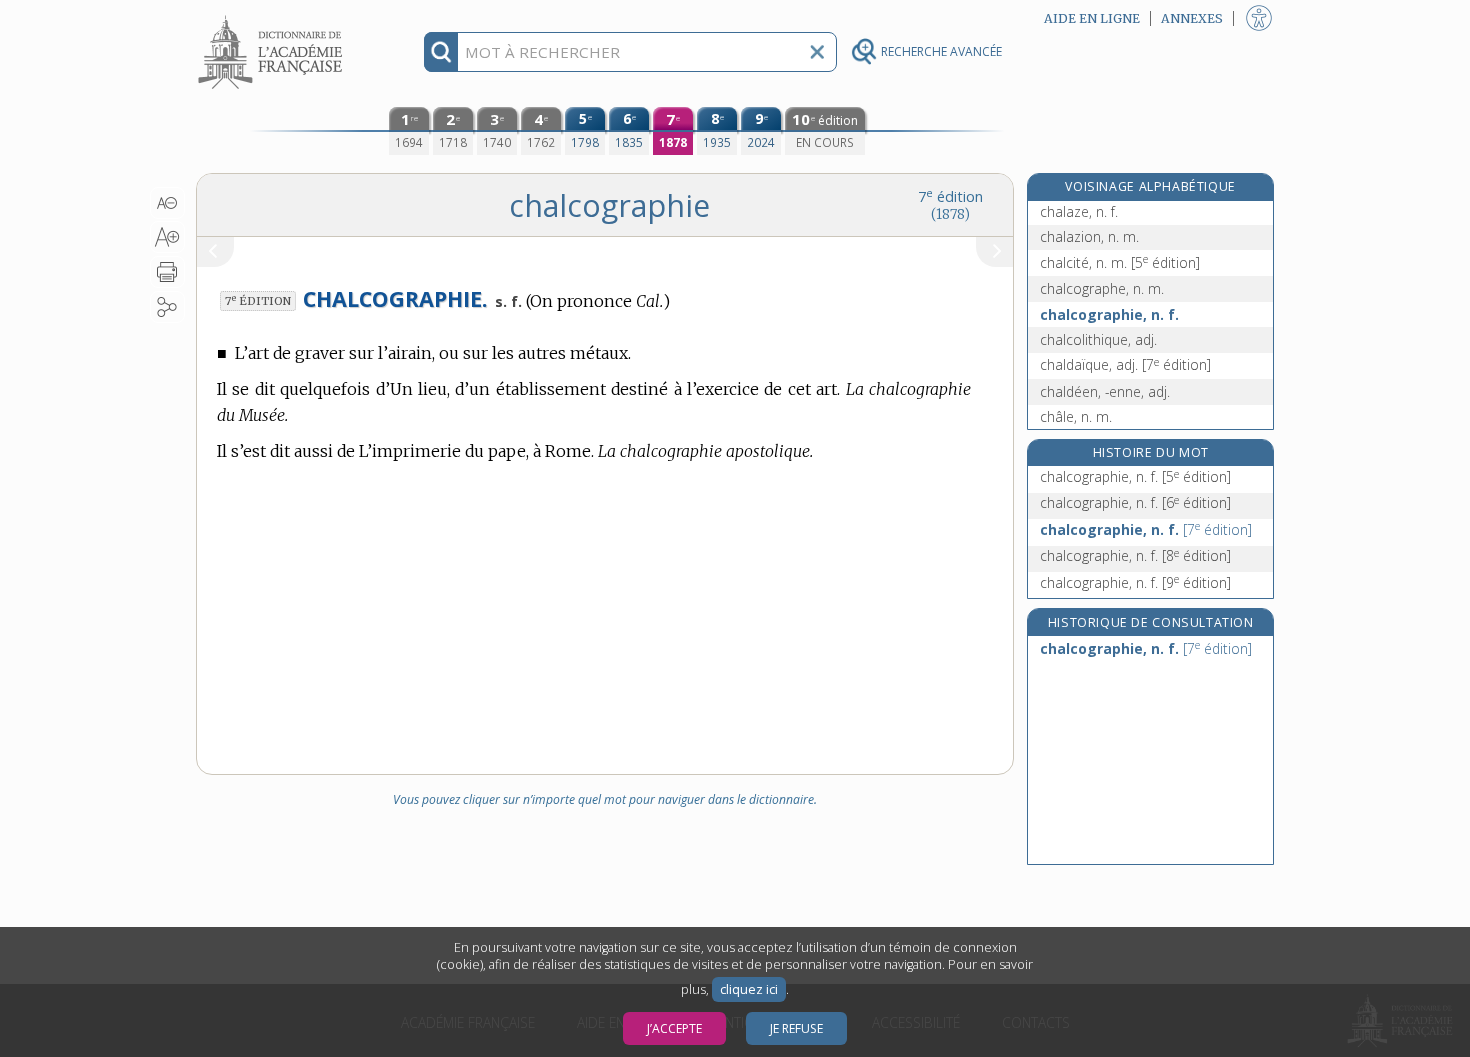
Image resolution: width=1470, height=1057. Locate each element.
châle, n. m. (1076, 416)
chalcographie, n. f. (1109, 314)
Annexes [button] (1192, 18)
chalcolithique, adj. (1098, 339)
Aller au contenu (273, 17)
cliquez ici (749, 989)
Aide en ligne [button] (1092, 18)
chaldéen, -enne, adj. (1105, 391)
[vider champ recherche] (817, 52)
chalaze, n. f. (1079, 211)
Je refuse (796, 1028)
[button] (167, 203)
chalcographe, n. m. (1102, 288)
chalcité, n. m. (1120, 262)
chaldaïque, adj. (1125, 364)
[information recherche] (441, 52)
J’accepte (674, 1028)
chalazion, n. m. (1089, 236)
